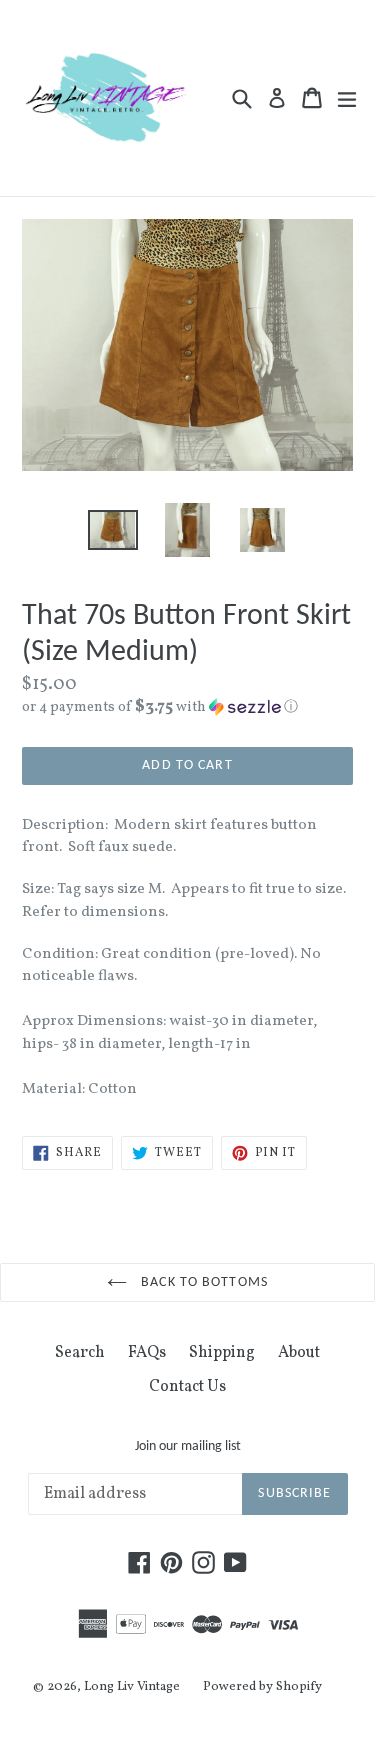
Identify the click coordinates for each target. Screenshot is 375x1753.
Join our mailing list (188, 1446)
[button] (187, 707)
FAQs (147, 1353)
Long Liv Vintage (132, 1687)
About (299, 1353)
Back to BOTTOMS (202, 1282)
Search (80, 1353)
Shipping (222, 1353)
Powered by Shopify (262, 1687)
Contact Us (187, 1387)
